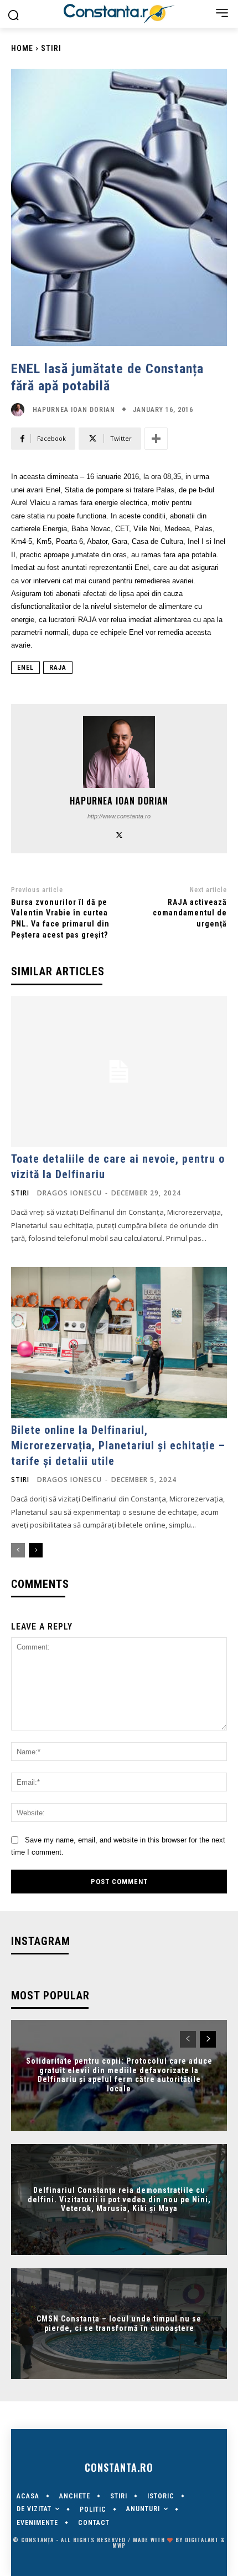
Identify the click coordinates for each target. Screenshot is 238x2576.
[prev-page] (18, 1550)
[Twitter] (119, 834)
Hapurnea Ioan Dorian (74, 410)
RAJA (58, 668)
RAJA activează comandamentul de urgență (190, 913)
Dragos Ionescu (69, 1193)
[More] (156, 439)
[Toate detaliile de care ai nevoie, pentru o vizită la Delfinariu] (119, 1071)
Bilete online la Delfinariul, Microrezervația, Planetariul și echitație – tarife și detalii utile (118, 1445)
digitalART (202, 2540)
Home (22, 48)
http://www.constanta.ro (119, 816)
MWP (119, 2545)
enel (25, 668)
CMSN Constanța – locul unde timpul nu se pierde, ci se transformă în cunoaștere (119, 2323)
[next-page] (36, 1550)
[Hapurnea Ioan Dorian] (20, 410)
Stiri (51, 48)
